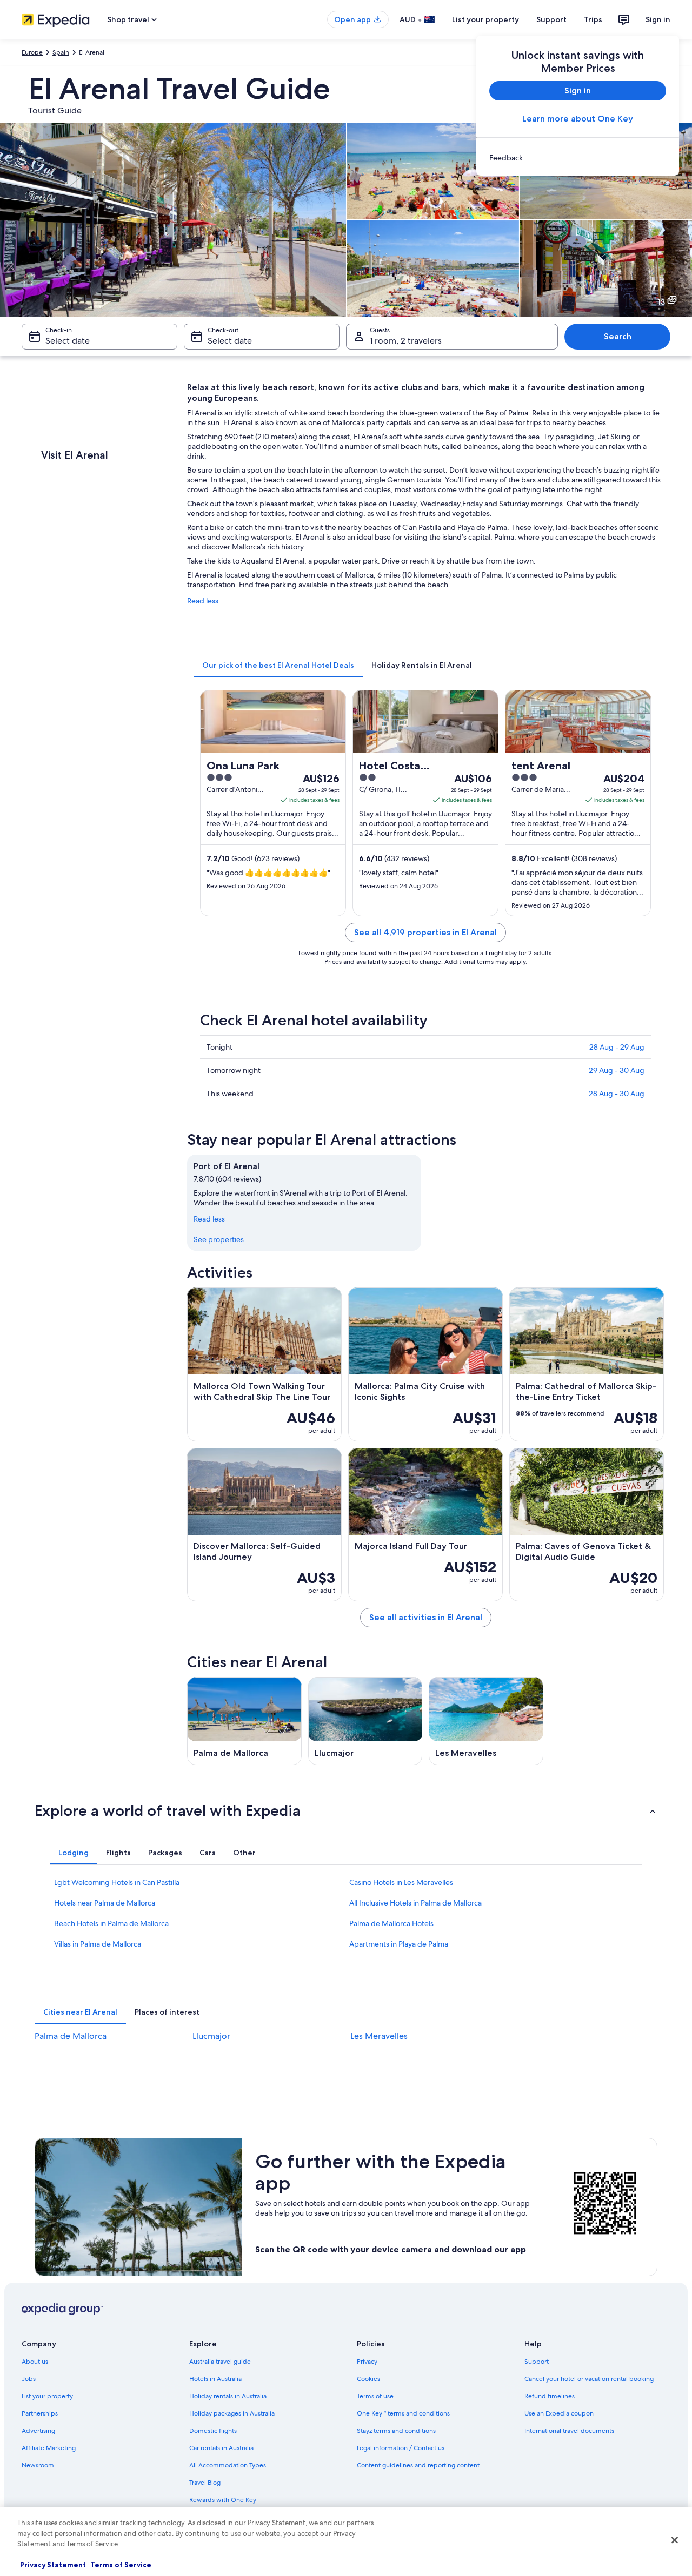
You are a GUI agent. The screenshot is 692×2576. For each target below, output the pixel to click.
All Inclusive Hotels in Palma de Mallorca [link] (415, 1903)
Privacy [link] (367, 2362)
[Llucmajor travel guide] (365, 1721)
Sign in (658, 19)
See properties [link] (219, 1239)
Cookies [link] (368, 2379)
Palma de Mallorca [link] (71, 2036)
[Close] (675, 2540)
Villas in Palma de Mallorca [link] (98, 1944)
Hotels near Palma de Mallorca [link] (105, 1903)
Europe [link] (32, 52)
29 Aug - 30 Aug (617, 1070)
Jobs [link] (29, 2379)
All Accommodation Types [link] (228, 2465)
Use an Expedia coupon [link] (559, 2413)
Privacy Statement (53, 2565)
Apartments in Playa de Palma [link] (399, 1944)
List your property (485, 19)
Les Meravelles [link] (379, 2036)
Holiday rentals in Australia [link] (228, 2396)
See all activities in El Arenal (426, 1617)
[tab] (278, 665)
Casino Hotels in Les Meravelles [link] (401, 1882)
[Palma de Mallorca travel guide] (244, 1721)
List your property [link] (47, 2396)
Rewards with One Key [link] (223, 2500)
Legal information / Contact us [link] (401, 2448)
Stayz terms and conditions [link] (396, 2431)
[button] (346, 1810)
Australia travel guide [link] (220, 2362)
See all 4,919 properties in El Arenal (425, 932)
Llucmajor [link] (211, 2036)
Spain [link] (61, 52)
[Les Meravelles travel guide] (486, 1721)
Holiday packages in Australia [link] (232, 2413)
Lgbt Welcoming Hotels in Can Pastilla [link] (117, 1882)
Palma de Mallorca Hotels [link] (391, 1923)
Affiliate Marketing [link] (49, 2448)
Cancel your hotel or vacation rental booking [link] (589, 2379)
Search (618, 336)
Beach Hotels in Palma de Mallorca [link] (111, 1923)
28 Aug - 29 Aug (617, 1047)
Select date (68, 341)
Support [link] (537, 2362)
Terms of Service (120, 2565)
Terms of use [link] (375, 2396)
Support (551, 19)
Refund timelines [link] (550, 2396)
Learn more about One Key (578, 119)
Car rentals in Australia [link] (221, 2448)
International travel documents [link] (569, 2431)
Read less (203, 601)
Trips (593, 19)
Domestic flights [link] (213, 2431)
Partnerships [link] (40, 2413)
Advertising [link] (38, 2431)
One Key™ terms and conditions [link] (403, 2413)
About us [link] (35, 2362)
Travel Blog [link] (205, 2483)
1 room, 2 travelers (406, 341)
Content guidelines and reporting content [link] (418, 2465)
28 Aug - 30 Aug (617, 1094)
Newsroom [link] (38, 2465)
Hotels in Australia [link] (215, 2379)
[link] (578, 158)
